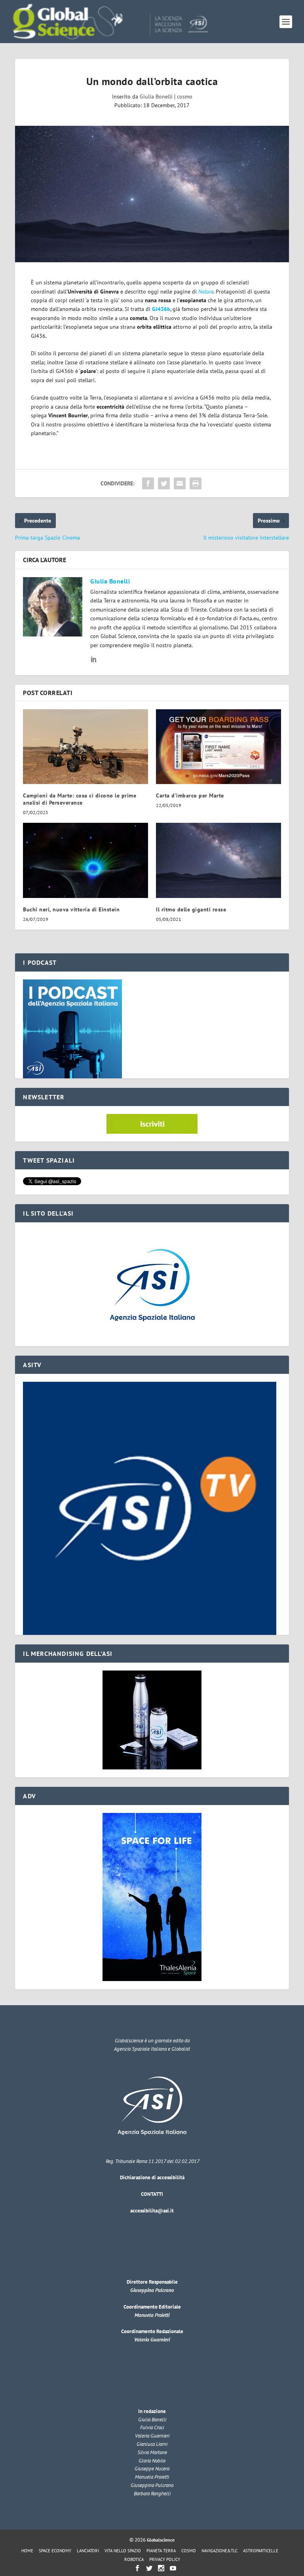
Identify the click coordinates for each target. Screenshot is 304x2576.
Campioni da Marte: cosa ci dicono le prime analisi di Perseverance (80, 799)
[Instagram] (161, 2568)
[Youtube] (173, 2568)
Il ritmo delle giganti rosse (191, 909)
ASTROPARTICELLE (261, 2551)
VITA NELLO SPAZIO (123, 2551)
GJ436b (161, 309)
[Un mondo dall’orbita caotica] (152, 194)
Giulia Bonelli (156, 97)
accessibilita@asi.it (152, 2211)
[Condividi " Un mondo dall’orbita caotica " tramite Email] (180, 483)
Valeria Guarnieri (152, 2340)
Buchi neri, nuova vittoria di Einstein (71, 909)
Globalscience (161, 2540)
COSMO (189, 2551)
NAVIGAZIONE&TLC (219, 2551)
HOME (27, 2551)
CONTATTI (152, 2194)
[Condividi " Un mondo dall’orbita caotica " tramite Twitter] (164, 483)
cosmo (185, 97)
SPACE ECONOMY (55, 2551)
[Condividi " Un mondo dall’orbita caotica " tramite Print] (196, 483)
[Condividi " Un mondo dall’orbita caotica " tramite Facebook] (148, 483)
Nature (206, 292)
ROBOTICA (134, 2559)
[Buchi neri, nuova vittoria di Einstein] (85, 860)
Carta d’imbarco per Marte (190, 796)
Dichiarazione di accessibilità (152, 2177)
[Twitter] (149, 2568)
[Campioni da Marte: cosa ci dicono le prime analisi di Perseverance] (85, 747)
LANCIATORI (88, 2551)
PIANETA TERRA (161, 2551)
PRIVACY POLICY (165, 2559)
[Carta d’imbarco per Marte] (218, 747)
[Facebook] (137, 2568)
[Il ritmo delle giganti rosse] (218, 860)
